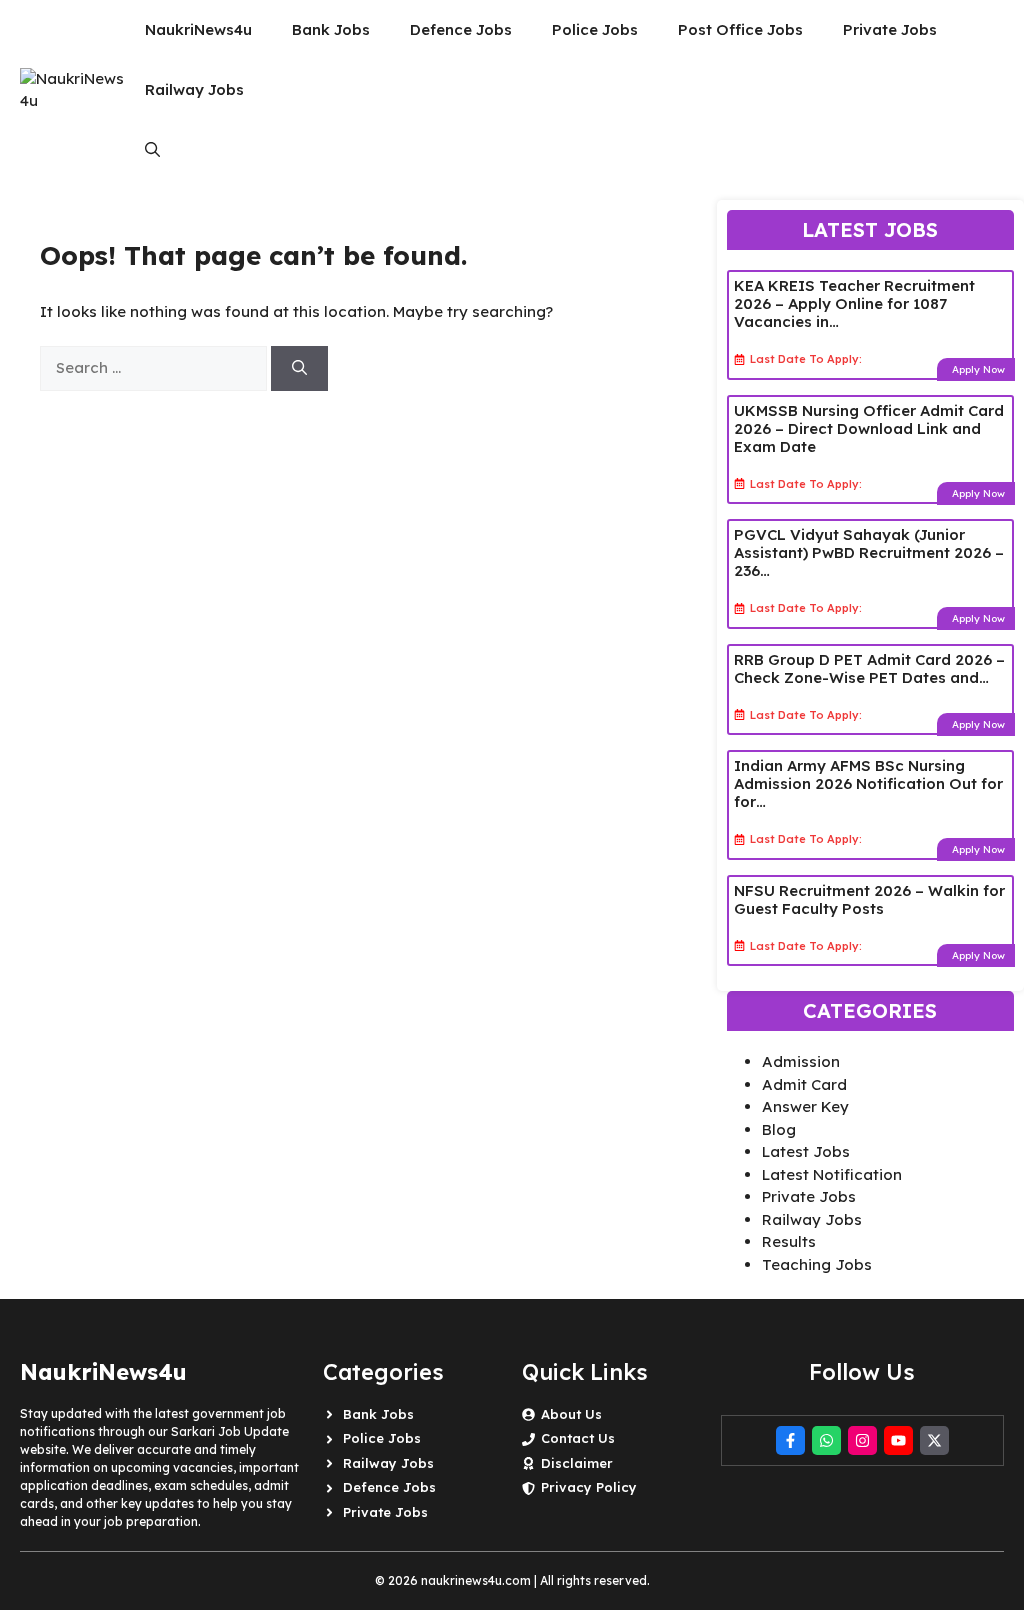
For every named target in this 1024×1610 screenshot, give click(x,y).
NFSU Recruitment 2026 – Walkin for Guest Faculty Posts (869, 899)
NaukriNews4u (198, 29)
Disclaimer (577, 1463)
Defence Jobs (461, 29)
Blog (779, 1129)
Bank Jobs (331, 29)
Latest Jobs (806, 1151)
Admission (801, 1061)
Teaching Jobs (817, 1264)
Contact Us (578, 1438)
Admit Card (804, 1084)
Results (789, 1241)
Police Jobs (595, 29)
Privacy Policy (589, 1487)
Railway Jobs (194, 89)
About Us (571, 1414)
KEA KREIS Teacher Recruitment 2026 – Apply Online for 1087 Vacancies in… (854, 303)
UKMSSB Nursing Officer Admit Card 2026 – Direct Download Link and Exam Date (869, 428)
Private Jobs (890, 29)
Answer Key (805, 1106)
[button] (152, 150)
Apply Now (978, 369)
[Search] (299, 368)
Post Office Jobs (740, 29)
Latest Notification (832, 1174)
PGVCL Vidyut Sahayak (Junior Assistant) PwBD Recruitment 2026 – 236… (869, 552)
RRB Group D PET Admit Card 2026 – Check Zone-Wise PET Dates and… (869, 668)
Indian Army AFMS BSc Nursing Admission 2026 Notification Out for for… (868, 783)
